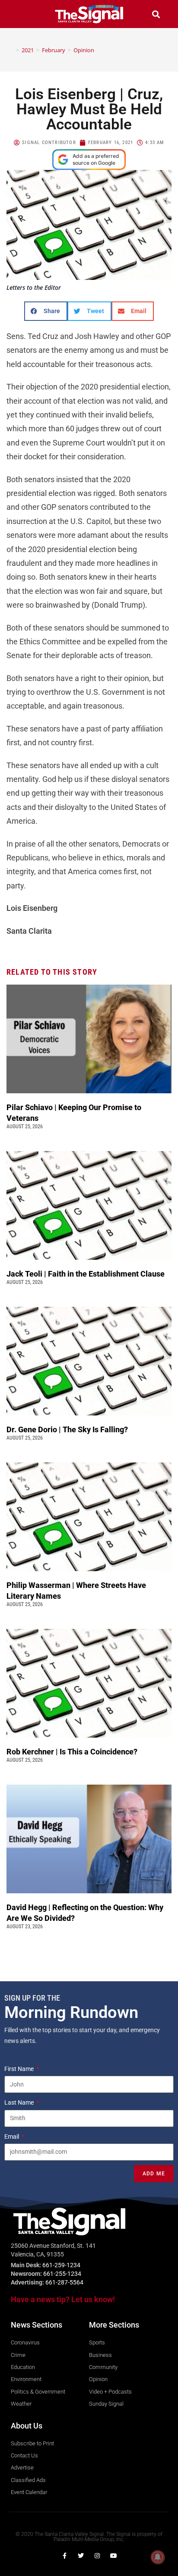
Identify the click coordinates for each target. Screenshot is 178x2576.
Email (12, 2137)
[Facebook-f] (64, 2556)
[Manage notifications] (158, 2557)
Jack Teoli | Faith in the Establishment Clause (86, 1274)
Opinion (84, 50)
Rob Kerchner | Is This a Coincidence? (72, 1752)
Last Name (20, 2102)
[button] (22, 14)
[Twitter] (81, 2556)
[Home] (11, 50)
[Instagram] (97, 2556)
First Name (20, 2069)
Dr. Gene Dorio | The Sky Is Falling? (67, 1429)
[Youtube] (114, 2556)
